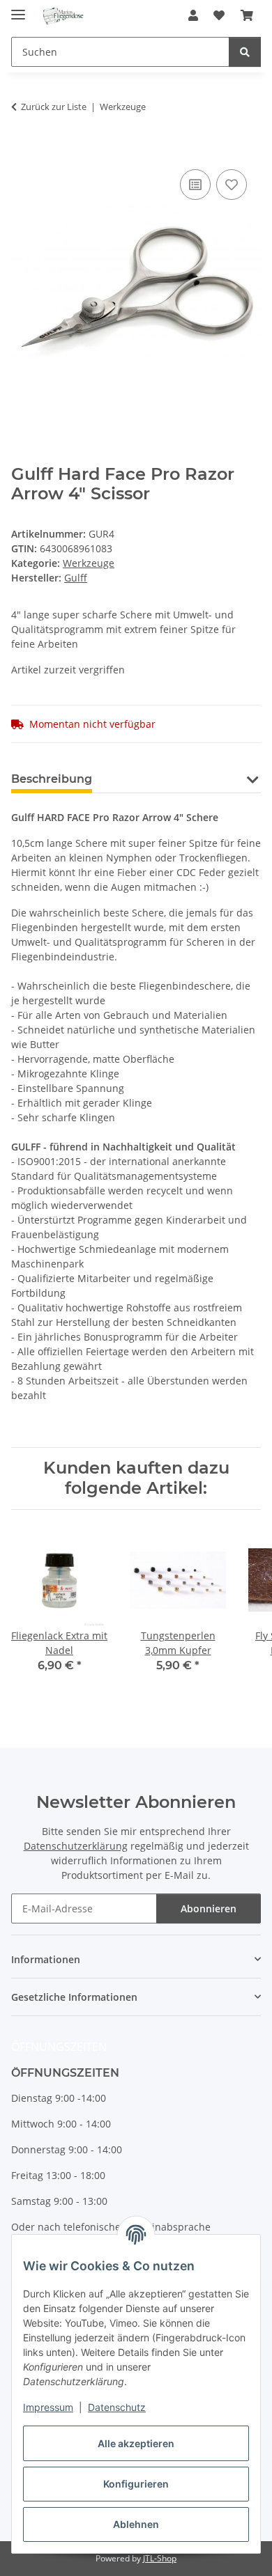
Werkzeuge (89, 563)
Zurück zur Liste (54, 107)
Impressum (48, 2407)
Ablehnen (136, 2524)
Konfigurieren (136, 2484)
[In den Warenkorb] (22, 150)
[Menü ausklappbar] (18, 9)
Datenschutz (117, 2407)
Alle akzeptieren (136, 2443)
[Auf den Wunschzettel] (232, 185)
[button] (193, 15)
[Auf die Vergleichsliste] (195, 185)
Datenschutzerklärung (76, 1846)
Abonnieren (209, 1908)
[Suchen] (245, 52)
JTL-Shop (160, 2558)
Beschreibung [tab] (52, 779)
